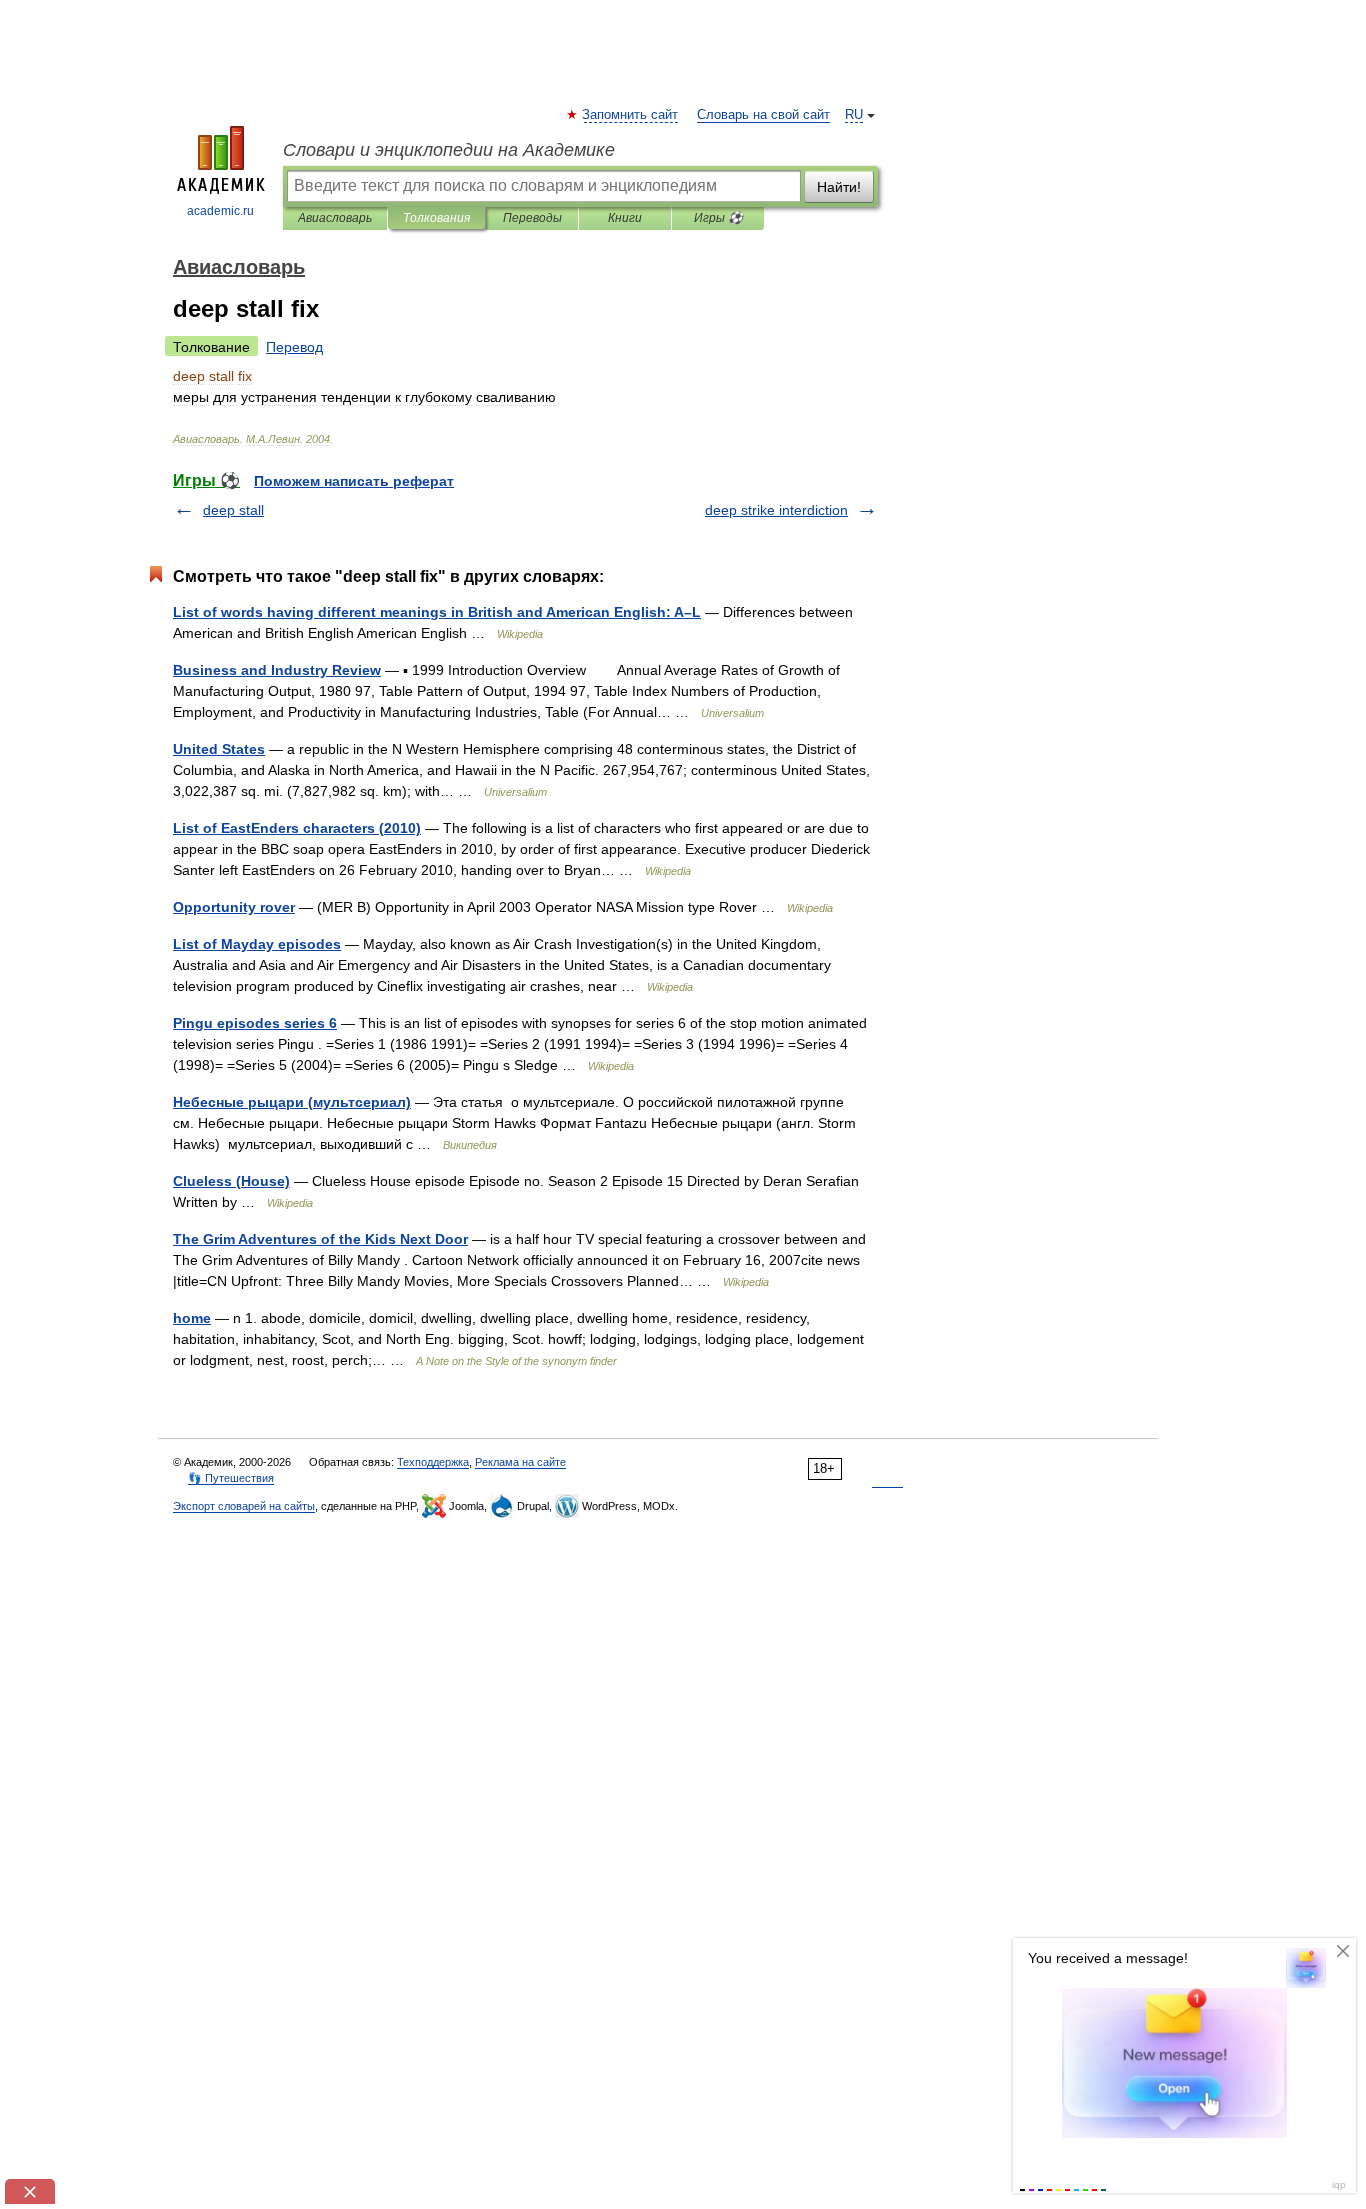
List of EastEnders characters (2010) (297, 828)
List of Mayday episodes (257, 944)
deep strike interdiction (776, 510)
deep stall (233, 510)
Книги (625, 218)
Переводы (532, 218)
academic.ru (220, 211)
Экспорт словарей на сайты (244, 1506)
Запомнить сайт (631, 115)
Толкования (436, 218)
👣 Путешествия (231, 1478)
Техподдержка (433, 1462)
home (192, 1318)
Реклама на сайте (520, 1462)
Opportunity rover (234, 907)
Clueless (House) (231, 1181)
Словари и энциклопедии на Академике (449, 150)
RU (854, 115)
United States (219, 749)
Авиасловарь (335, 218)
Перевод (294, 347)
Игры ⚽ (718, 218)
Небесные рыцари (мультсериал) (292, 1102)
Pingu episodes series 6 (255, 1023)
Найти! (839, 187)
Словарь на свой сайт (763, 115)
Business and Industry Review (277, 670)
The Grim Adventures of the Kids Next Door (320, 1239)
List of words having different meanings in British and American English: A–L (437, 612)
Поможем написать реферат (354, 481)
